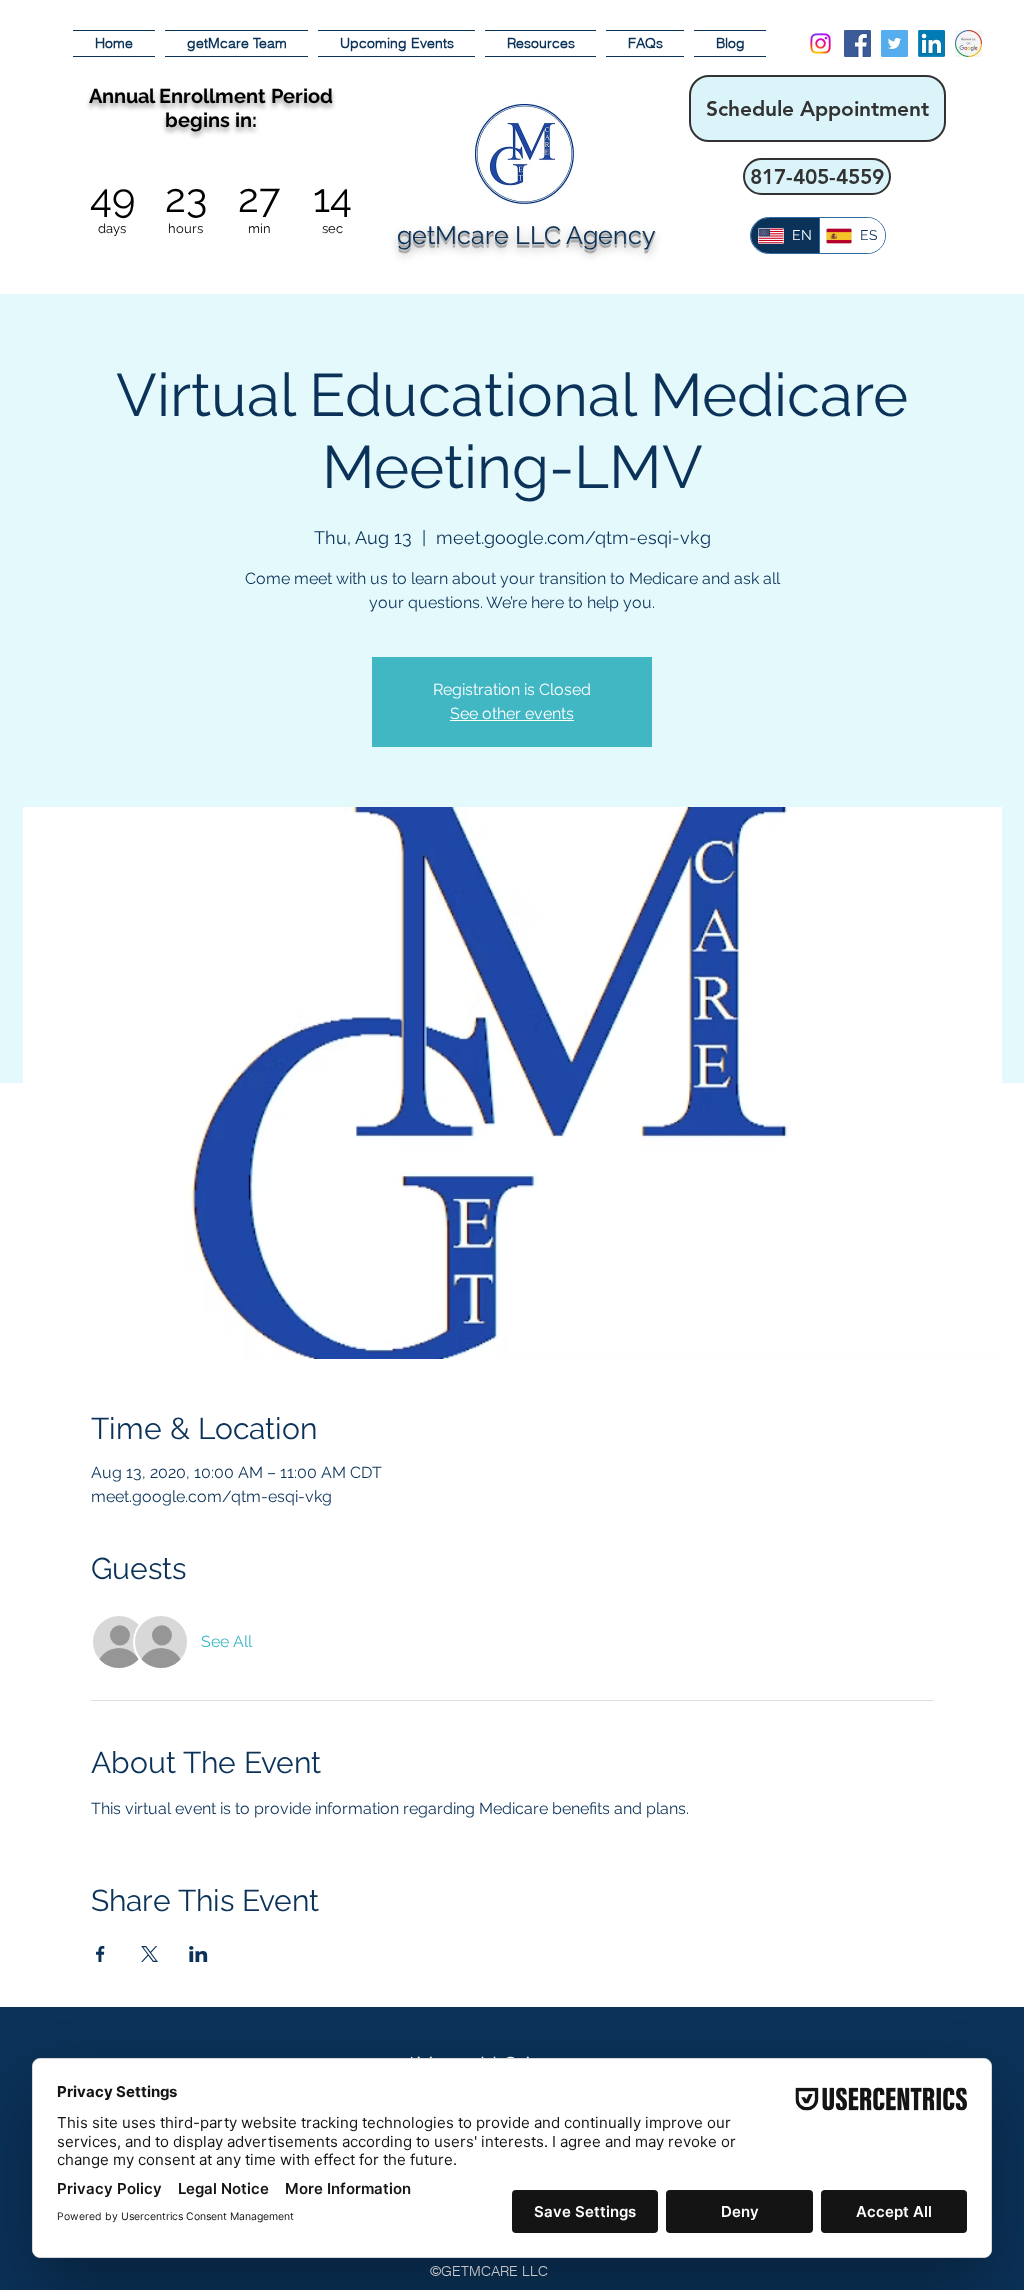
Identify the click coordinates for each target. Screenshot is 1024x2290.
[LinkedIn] (931, 43)
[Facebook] (857, 43)
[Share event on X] (149, 1954)
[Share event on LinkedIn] (198, 1954)
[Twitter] (894, 43)
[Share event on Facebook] (100, 1954)
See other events (512, 713)
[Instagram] (820, 43)
